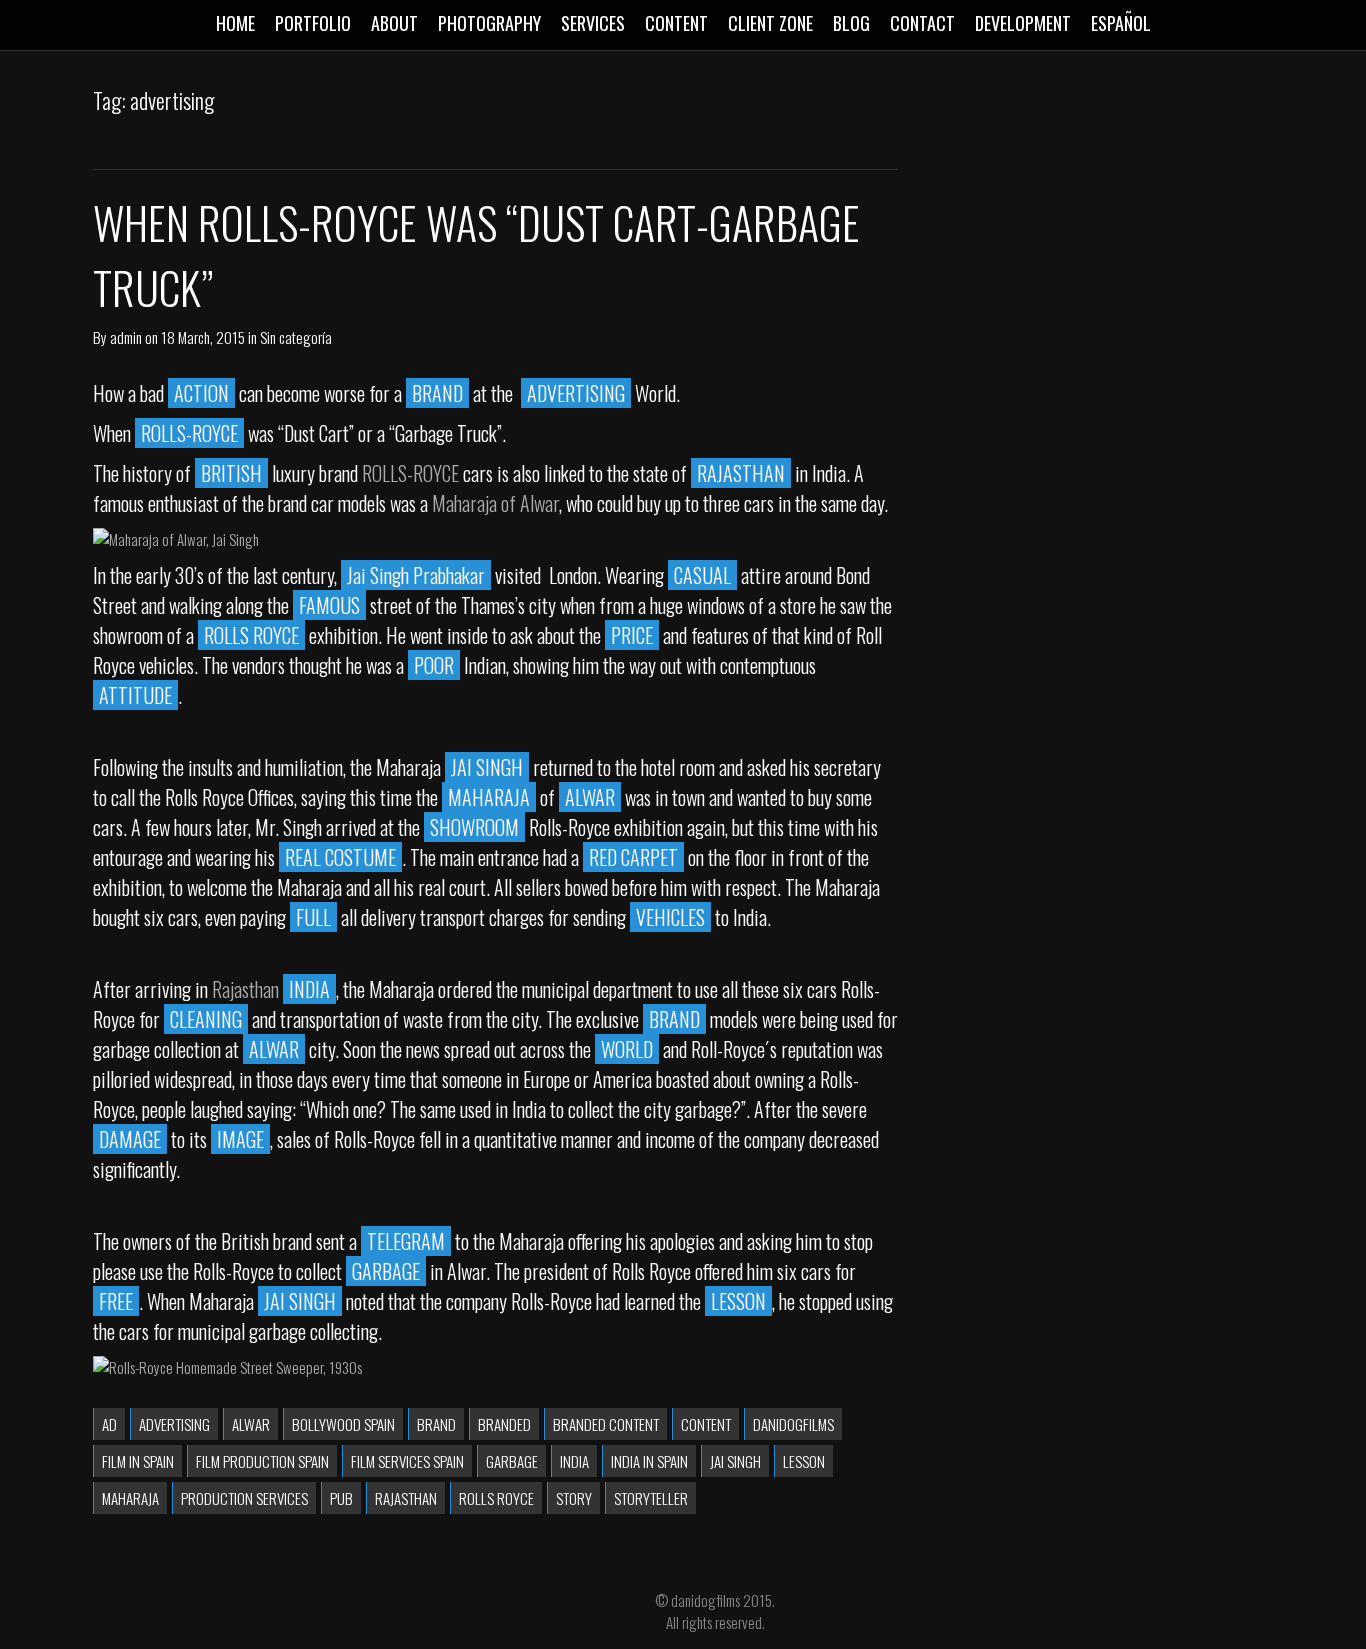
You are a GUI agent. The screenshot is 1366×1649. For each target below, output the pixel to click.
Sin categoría (296, 337)
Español (1121, 23)
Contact (922, 23)
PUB (341, 1498)
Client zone (770, 23)
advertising (174, 1424)
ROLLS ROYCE (496, 1498)
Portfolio (313, 23)
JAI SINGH (735, 1461)
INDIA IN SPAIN (649, 1461)
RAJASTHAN (406, 1498)
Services (593, 23)
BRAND (436, 1424)
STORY (574, 1498)
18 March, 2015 (203, 337)
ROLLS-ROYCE (412, 473)
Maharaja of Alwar (495, 503)
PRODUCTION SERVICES (244, 1498)
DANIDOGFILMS (793, 1424)
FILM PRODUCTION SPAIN (262, 1461)
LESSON (804, 1461)
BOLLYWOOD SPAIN (343, 1424)
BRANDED (504, 1424)
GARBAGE (512, 1461)
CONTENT (706, 1424)
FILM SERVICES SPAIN (407, 1461)
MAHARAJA (130, 1498)
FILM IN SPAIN (138, 1461)
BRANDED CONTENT (606, 1424)
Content (676, 23)
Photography (489, 23)
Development (1023, 23)
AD (109, 1424)
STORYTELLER (651, 1498)
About (394, 23)
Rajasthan (245, 989)
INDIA (574, 1461)
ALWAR (251, 1424)
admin (126, 337)
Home (235, 23)
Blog (851, 23)
